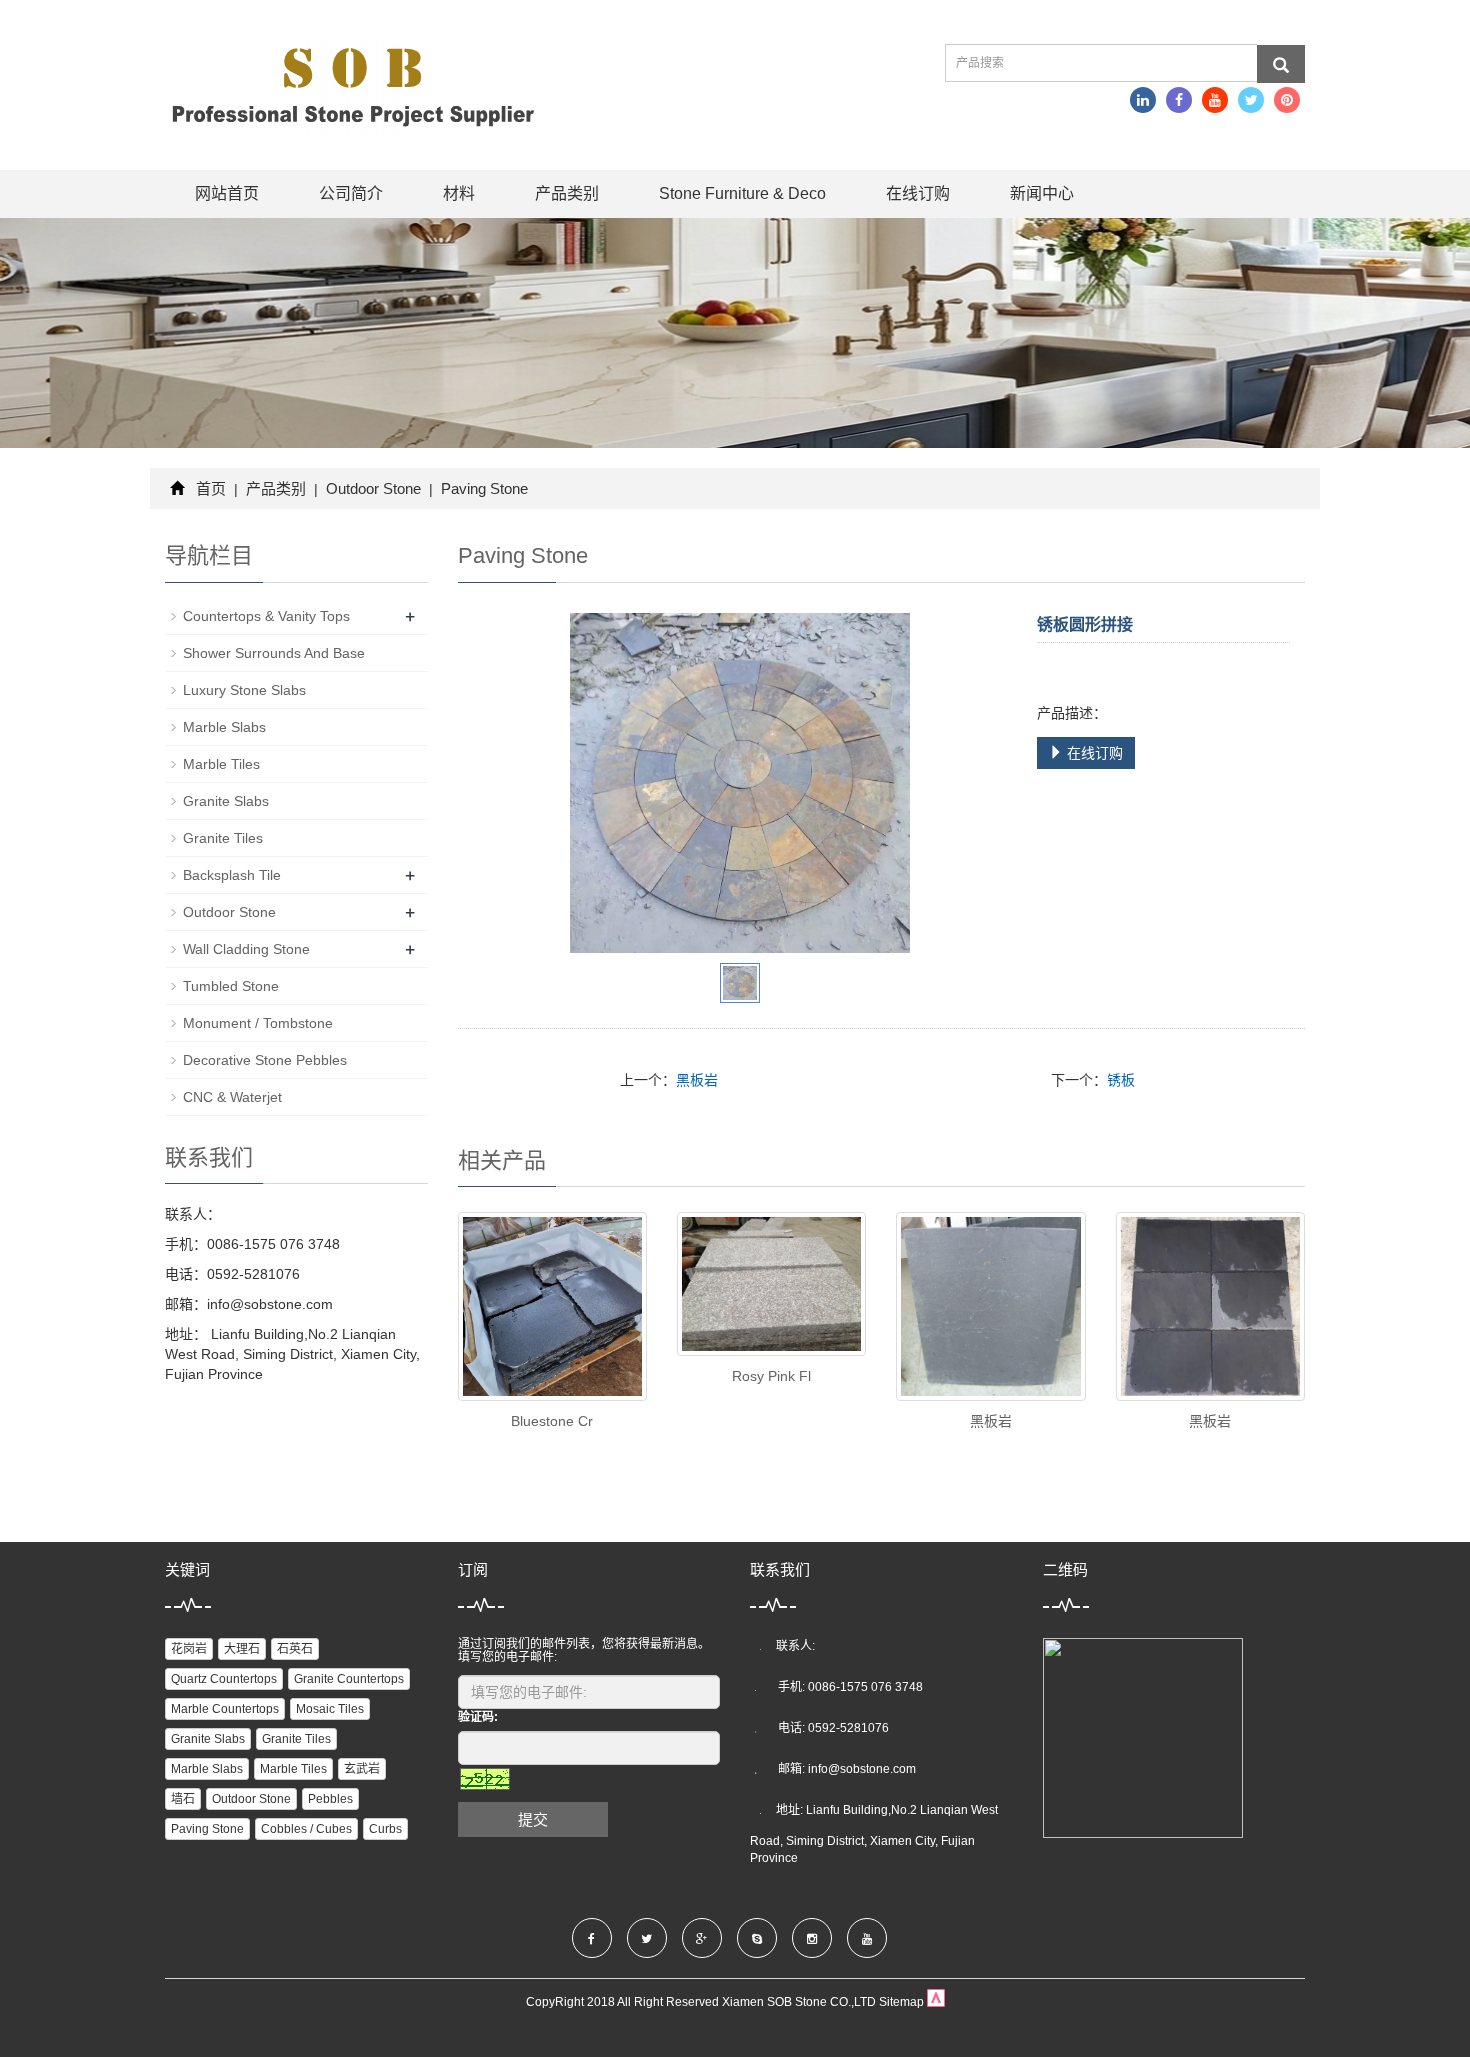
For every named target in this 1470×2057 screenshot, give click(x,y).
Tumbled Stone (231, 986)
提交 (533, 1819)
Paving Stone (482, 488)
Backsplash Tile (232, 875)
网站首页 (227, 193)
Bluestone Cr (552, 1421)
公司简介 (351, 193)
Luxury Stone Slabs (244, 690)
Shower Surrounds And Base (274, 653)
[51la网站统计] (936, 2002)
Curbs (385, 1829)
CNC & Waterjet (232, 1097)
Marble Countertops (225, 1709)
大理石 (242, 1649)
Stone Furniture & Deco (742, 193)
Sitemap (901, 2002)
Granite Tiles (223, 838)
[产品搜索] (1281, 64)
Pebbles (330, 1799)
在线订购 (918, 193)
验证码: (478, 1717)
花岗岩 (189, 1649)
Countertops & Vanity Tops (266, 616)
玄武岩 (362, 1769)
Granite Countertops (349, 1679)
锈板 (1121, 1080)
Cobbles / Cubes (306, 1829)
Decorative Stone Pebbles (265, 1060)
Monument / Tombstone (258, 1023)
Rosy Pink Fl (771, 1376)
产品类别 (567, 193)
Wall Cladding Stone (246, 949)
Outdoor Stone (373, 488)
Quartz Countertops (224, 1679)
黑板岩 (697, 1080)
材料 (459, 193)
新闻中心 (1042, 193)
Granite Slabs (226, 801)
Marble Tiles (221, 764)
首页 (211, 488)
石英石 (295, 1649)
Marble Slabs (224, 727)
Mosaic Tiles (330, 1709)
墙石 (183, 1799)
